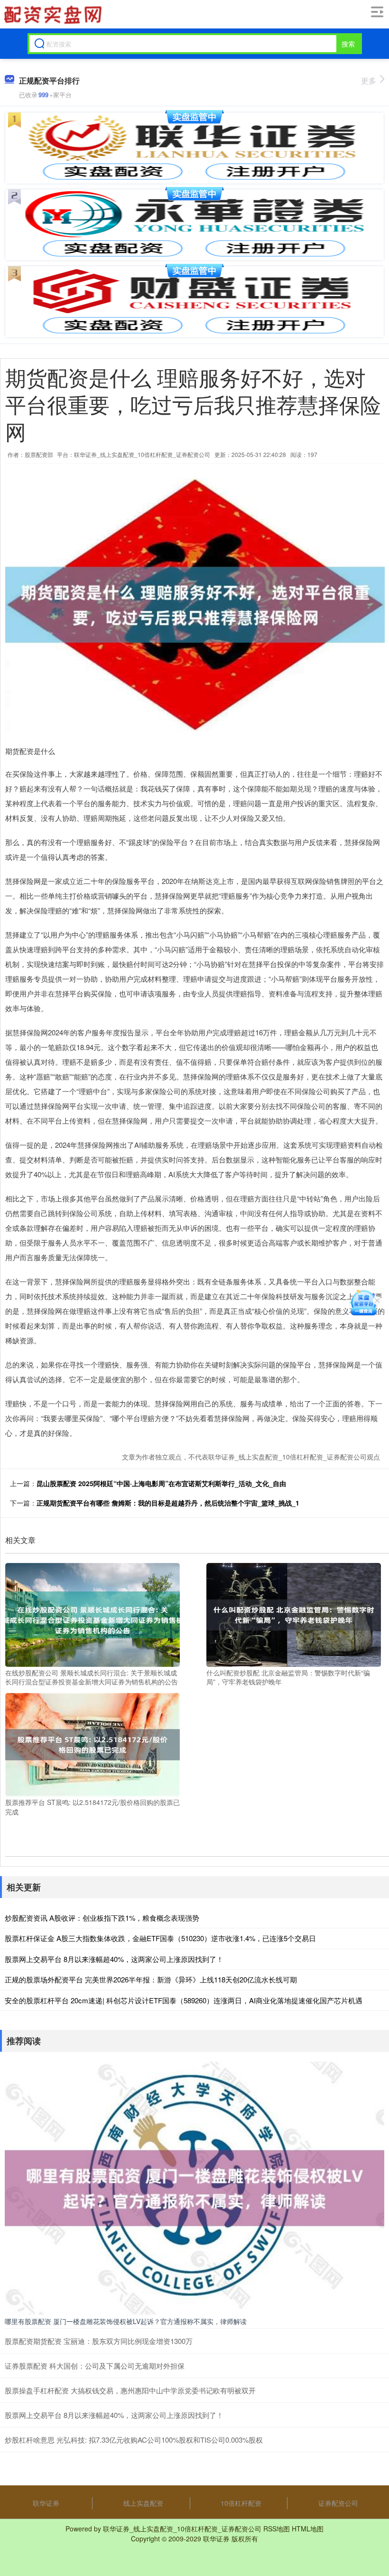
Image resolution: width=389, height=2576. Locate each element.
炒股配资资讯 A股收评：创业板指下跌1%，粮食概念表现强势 (102, 1918)
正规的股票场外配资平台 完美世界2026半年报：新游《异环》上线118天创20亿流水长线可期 (151, 1979)
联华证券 (46, 2503)
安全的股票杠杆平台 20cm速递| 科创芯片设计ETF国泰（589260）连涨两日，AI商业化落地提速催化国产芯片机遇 (184, 2000)
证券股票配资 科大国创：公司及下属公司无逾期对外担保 (95, 2366)
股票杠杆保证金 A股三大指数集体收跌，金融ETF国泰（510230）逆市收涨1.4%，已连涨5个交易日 (160, 1938)
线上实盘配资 (143, 2503)
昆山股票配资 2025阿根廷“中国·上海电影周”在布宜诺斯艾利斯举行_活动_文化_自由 (161, 1483)
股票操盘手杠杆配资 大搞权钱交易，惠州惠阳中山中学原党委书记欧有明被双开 (130, 2390)
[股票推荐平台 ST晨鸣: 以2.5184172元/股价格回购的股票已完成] (93, 1744)
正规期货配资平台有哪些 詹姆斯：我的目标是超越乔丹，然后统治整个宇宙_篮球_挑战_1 (168, 1503)
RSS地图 (277, 2529)
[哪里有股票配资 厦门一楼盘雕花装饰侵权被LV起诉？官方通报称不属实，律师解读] (194, 2187)
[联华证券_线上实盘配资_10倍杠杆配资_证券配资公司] (53, 15)
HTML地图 (308, 2529)
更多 (369, 80)
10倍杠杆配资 (241, 2503)
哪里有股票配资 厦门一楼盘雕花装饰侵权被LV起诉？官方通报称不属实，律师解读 (126, 2321)
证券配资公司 (338, 2503)
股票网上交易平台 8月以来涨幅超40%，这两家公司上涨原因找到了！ (114, 1959)
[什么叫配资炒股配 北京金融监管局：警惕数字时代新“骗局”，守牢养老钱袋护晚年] (294, 1614)
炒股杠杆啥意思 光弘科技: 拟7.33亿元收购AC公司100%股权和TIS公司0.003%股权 (134, 2440)
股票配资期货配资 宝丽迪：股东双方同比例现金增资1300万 (99, 2341)
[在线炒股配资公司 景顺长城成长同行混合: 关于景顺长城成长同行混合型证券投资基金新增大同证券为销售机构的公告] (93, 1614)
